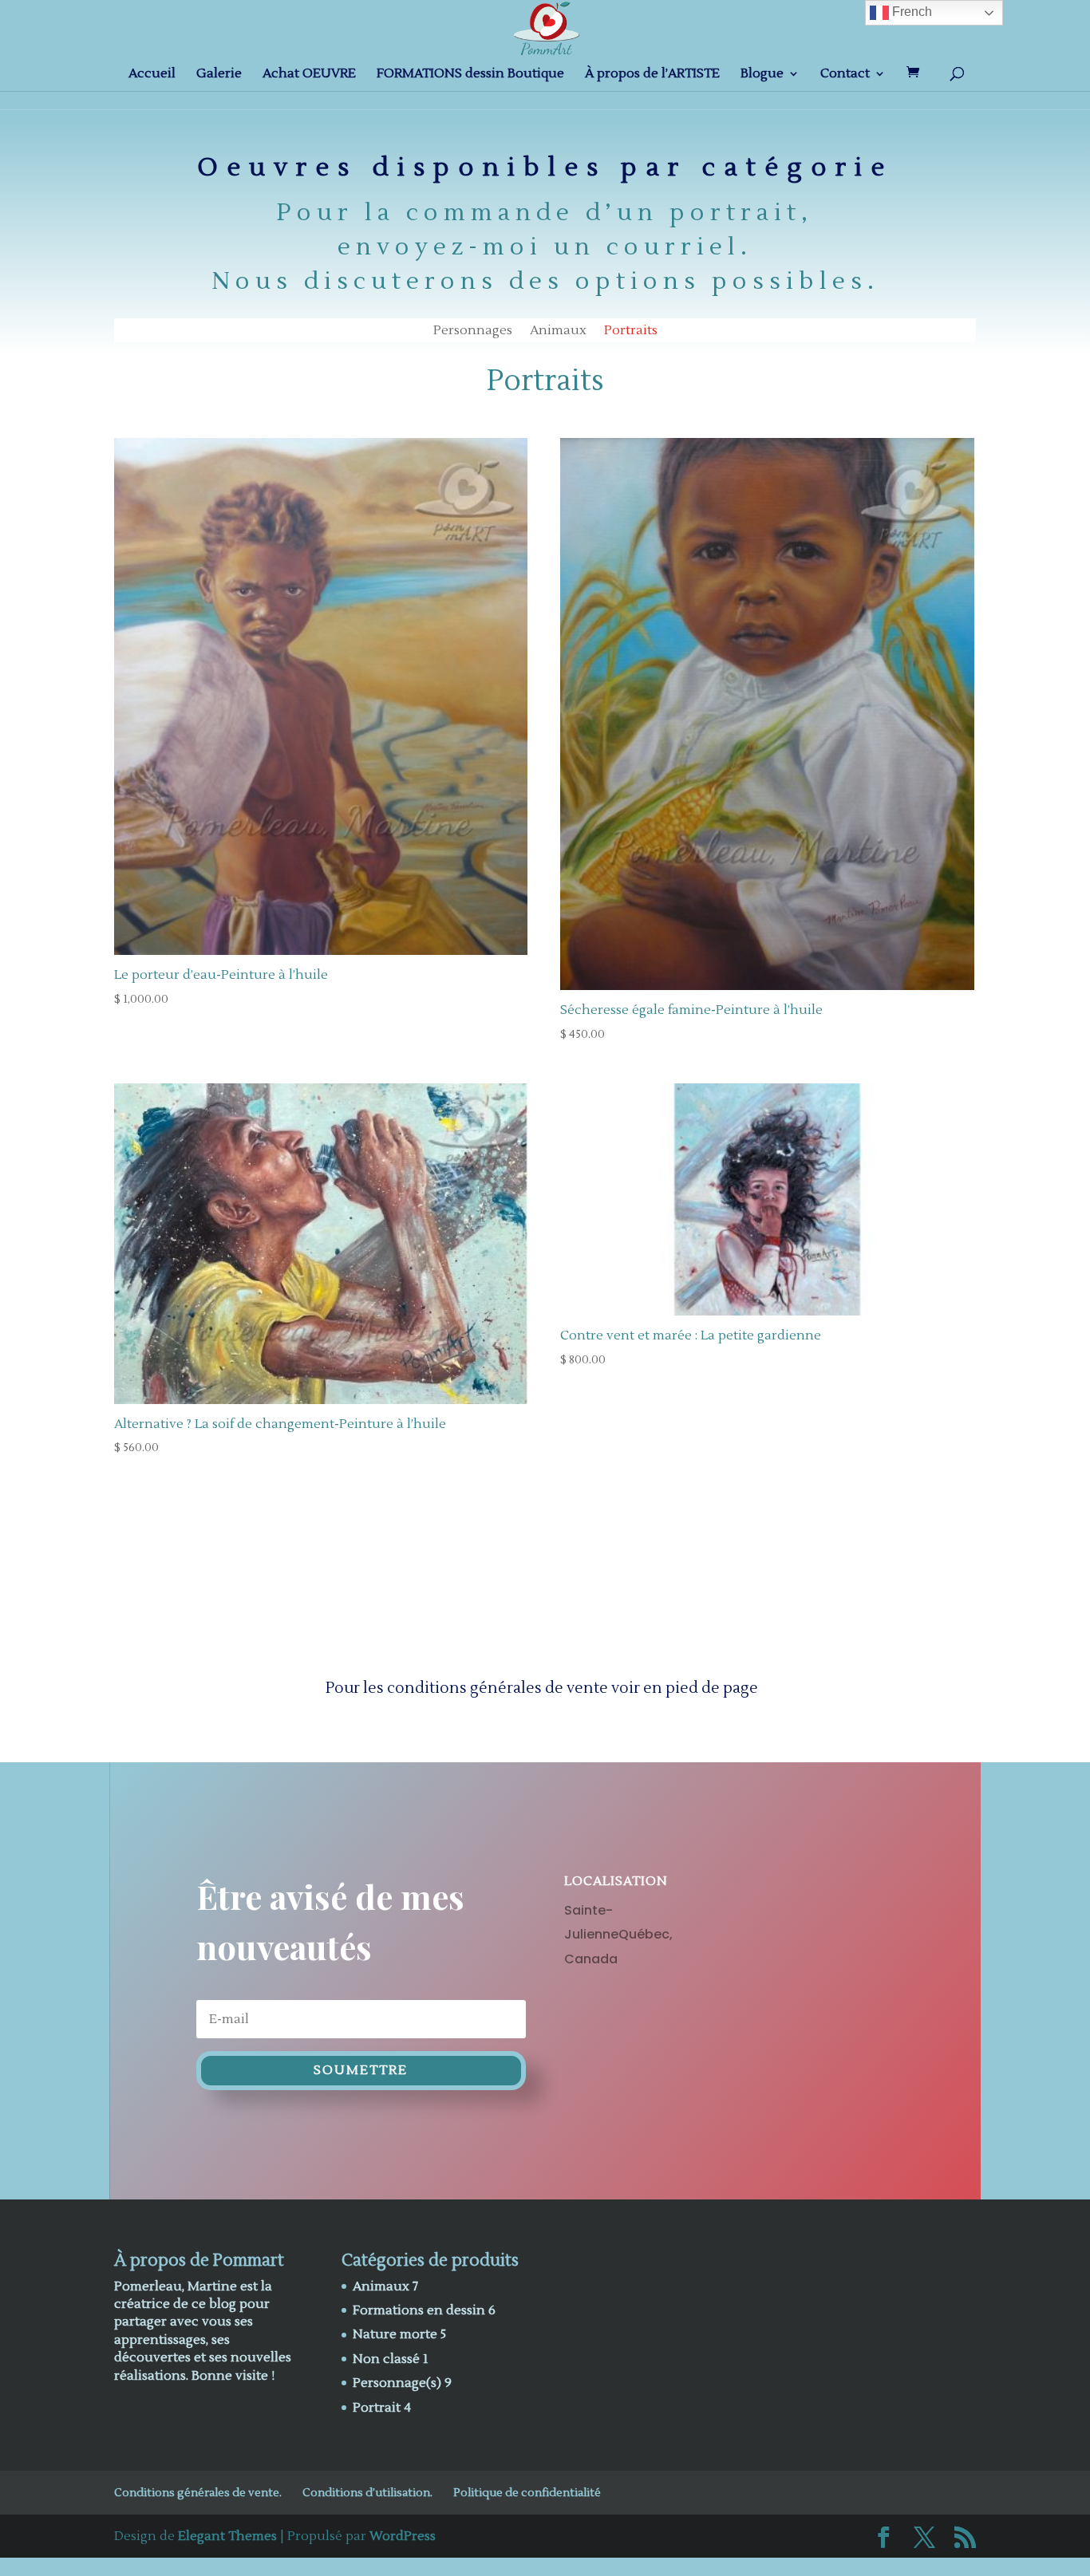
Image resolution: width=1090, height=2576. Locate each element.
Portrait (377, 2408)
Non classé (386, 2359)
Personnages (473, 331)
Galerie (219, 75)
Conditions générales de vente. (198, 2493)
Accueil (152, 75)
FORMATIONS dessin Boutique (470, 75)
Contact (845, 75)
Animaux (558, 331)
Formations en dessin (419, 2310)
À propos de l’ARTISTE (652, 75)
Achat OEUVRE (309, 75)
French (910, 12)
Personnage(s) (397, 2383)
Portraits (631, 331)
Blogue (762, 75)
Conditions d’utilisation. (367, 2493)
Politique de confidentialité (527, 2493)
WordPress (403, 2536)
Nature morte (395, 2334)
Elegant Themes (227, 2536)
